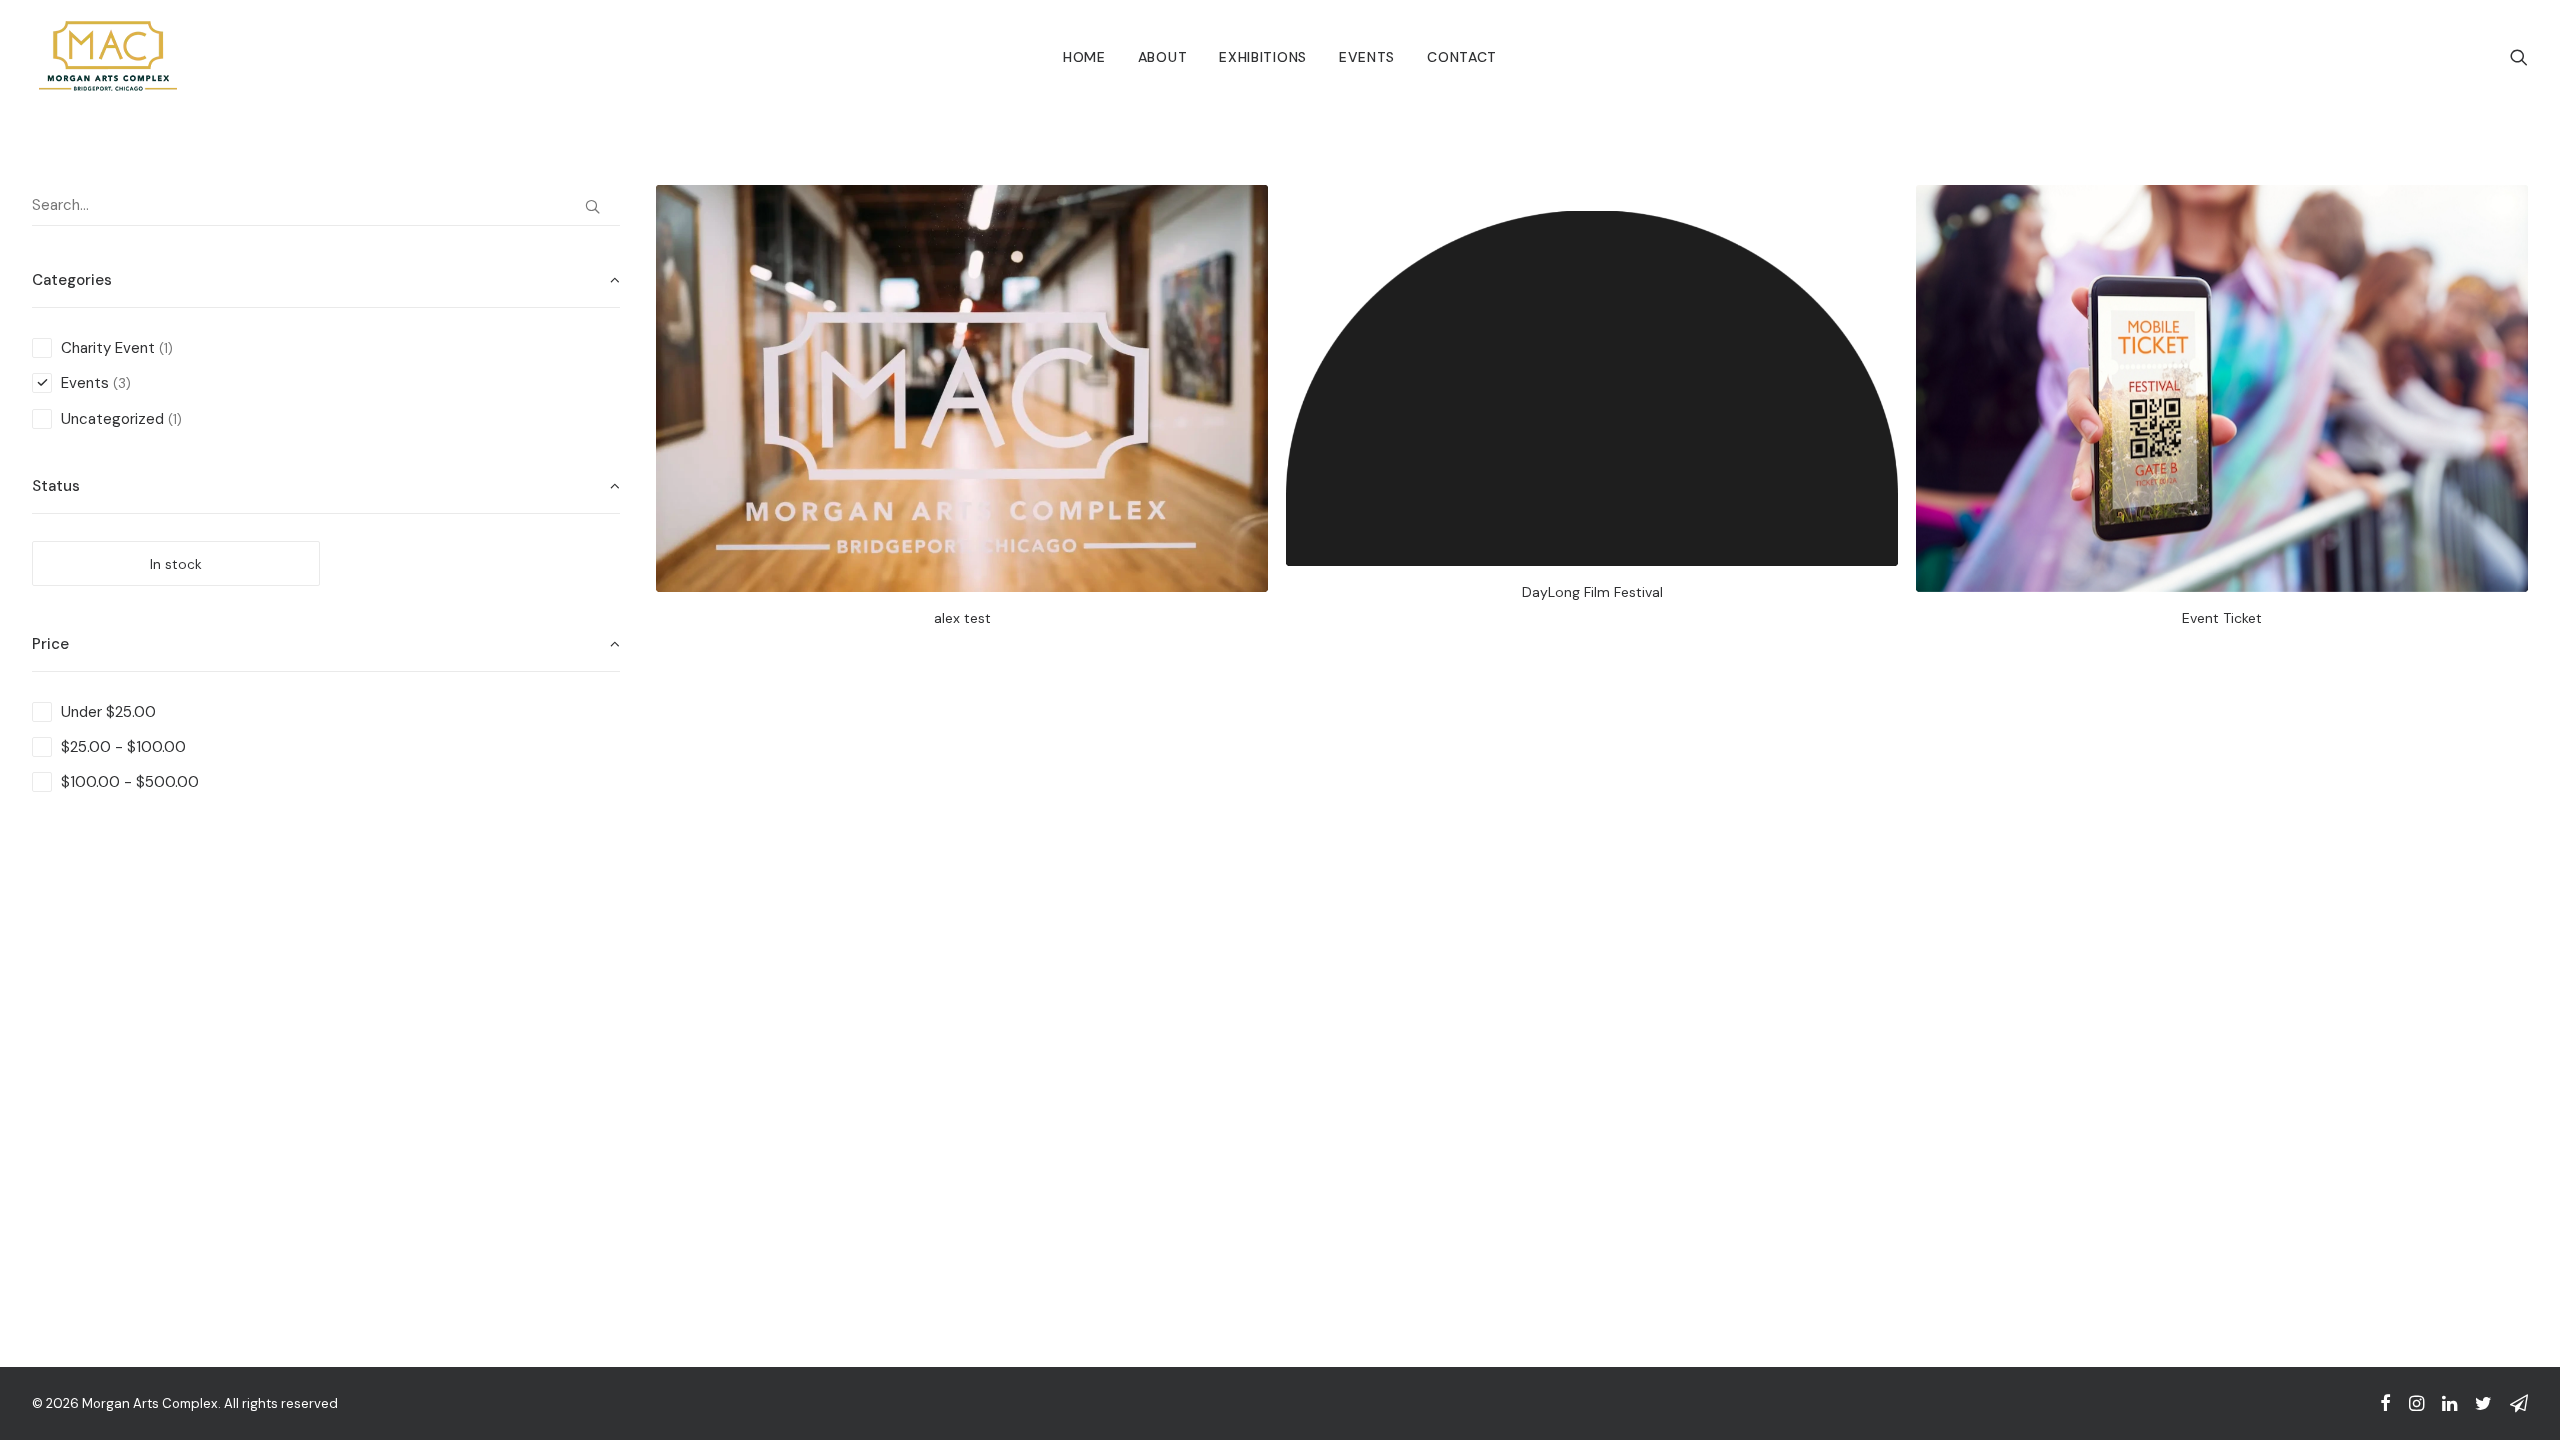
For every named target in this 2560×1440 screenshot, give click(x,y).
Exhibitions (1263, 57)
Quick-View (1244, 207)
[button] (2519, 57)
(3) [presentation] (122, 383)
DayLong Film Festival (1592, 592)
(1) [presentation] (166, 348)
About (1163, 57)
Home (1084, 57)
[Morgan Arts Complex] (108, 57)
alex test (962, 618)
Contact (1462, 57)
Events (1367, 57)
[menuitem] (1084, 57)
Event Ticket (2222, 618)
